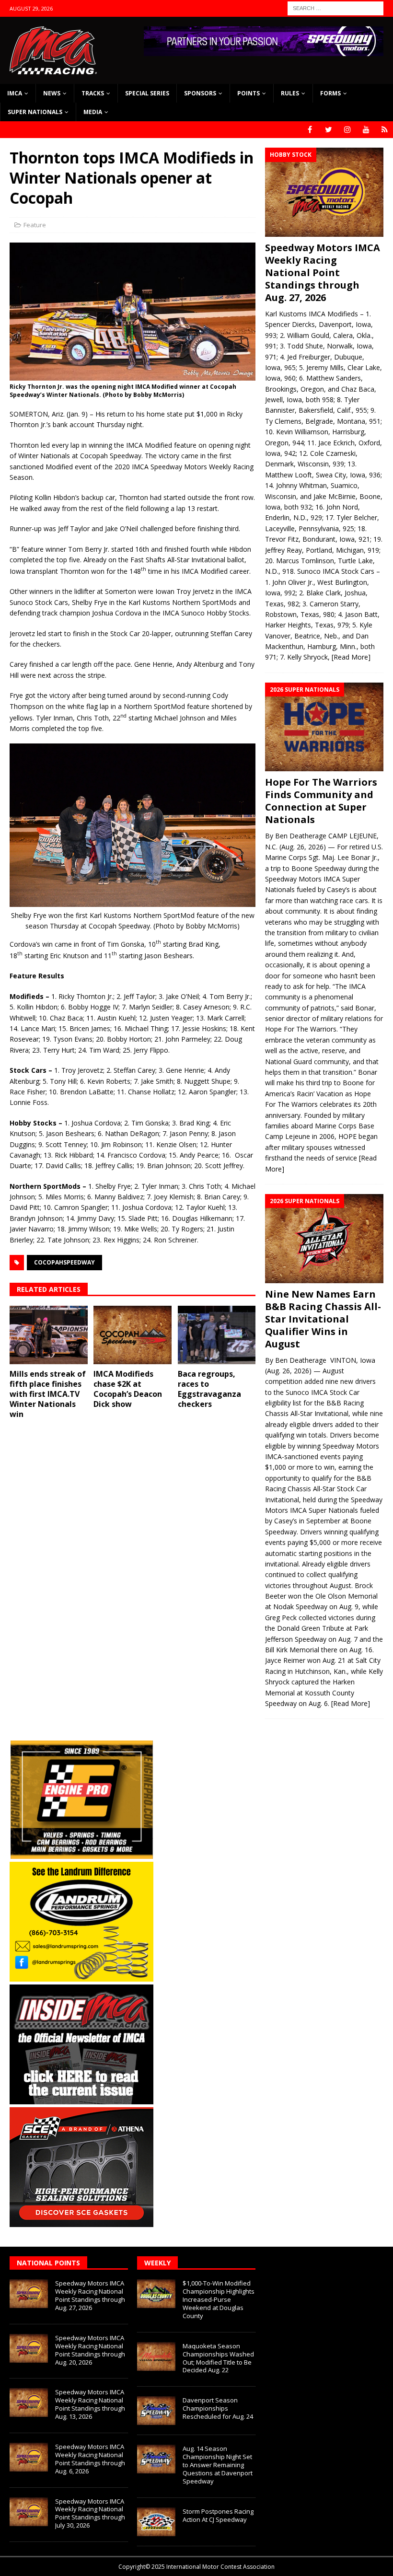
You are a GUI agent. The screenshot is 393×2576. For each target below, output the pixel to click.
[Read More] (351, 657)
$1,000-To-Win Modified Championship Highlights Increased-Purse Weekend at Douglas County (219, 2299)
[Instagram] (347, 130)
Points (249, 93)
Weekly (157, 2263)
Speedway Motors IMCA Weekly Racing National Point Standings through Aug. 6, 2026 (90, 2459)
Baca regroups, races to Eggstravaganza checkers (209, 1389)
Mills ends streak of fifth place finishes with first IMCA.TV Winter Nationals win (48, 1394)
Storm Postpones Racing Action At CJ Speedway (218, 2515)
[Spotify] (385, 130)
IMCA (15, 93)
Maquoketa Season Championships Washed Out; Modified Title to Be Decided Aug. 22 (218, 2358)
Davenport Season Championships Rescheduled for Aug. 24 (218, 2408)
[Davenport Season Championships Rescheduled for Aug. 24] (156, 2411)
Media (93, 112)
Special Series (147, 93)
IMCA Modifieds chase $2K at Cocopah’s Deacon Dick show (128, 1389)
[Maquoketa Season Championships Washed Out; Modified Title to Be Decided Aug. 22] (156, 2356)
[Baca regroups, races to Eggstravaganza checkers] (217, 1335)
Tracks (93, 93)
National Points (48, 2263)
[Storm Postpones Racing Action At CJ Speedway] (156, 2522)
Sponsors (200, 93)
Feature (35, 225)
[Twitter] (329, 130)
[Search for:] (335, 7)
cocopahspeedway (64, 1262)
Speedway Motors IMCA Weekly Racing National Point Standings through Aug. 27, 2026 (323, 273)
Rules (290, 93)
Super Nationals (35, 112)
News (52, 93)
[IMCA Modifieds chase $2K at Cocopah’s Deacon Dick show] (133, 1335)
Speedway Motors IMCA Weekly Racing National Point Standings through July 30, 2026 (90, 2513)
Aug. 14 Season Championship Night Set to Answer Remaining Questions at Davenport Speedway (218, 2465)
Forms (330, 93)
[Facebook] (310, 130)
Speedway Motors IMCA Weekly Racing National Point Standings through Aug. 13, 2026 (90, 2404)
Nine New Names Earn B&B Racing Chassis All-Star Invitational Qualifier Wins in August (323, 1319)
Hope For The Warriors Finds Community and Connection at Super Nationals (321, 801)
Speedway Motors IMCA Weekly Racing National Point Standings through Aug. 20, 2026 (90, 2350)
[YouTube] (366, 130)
